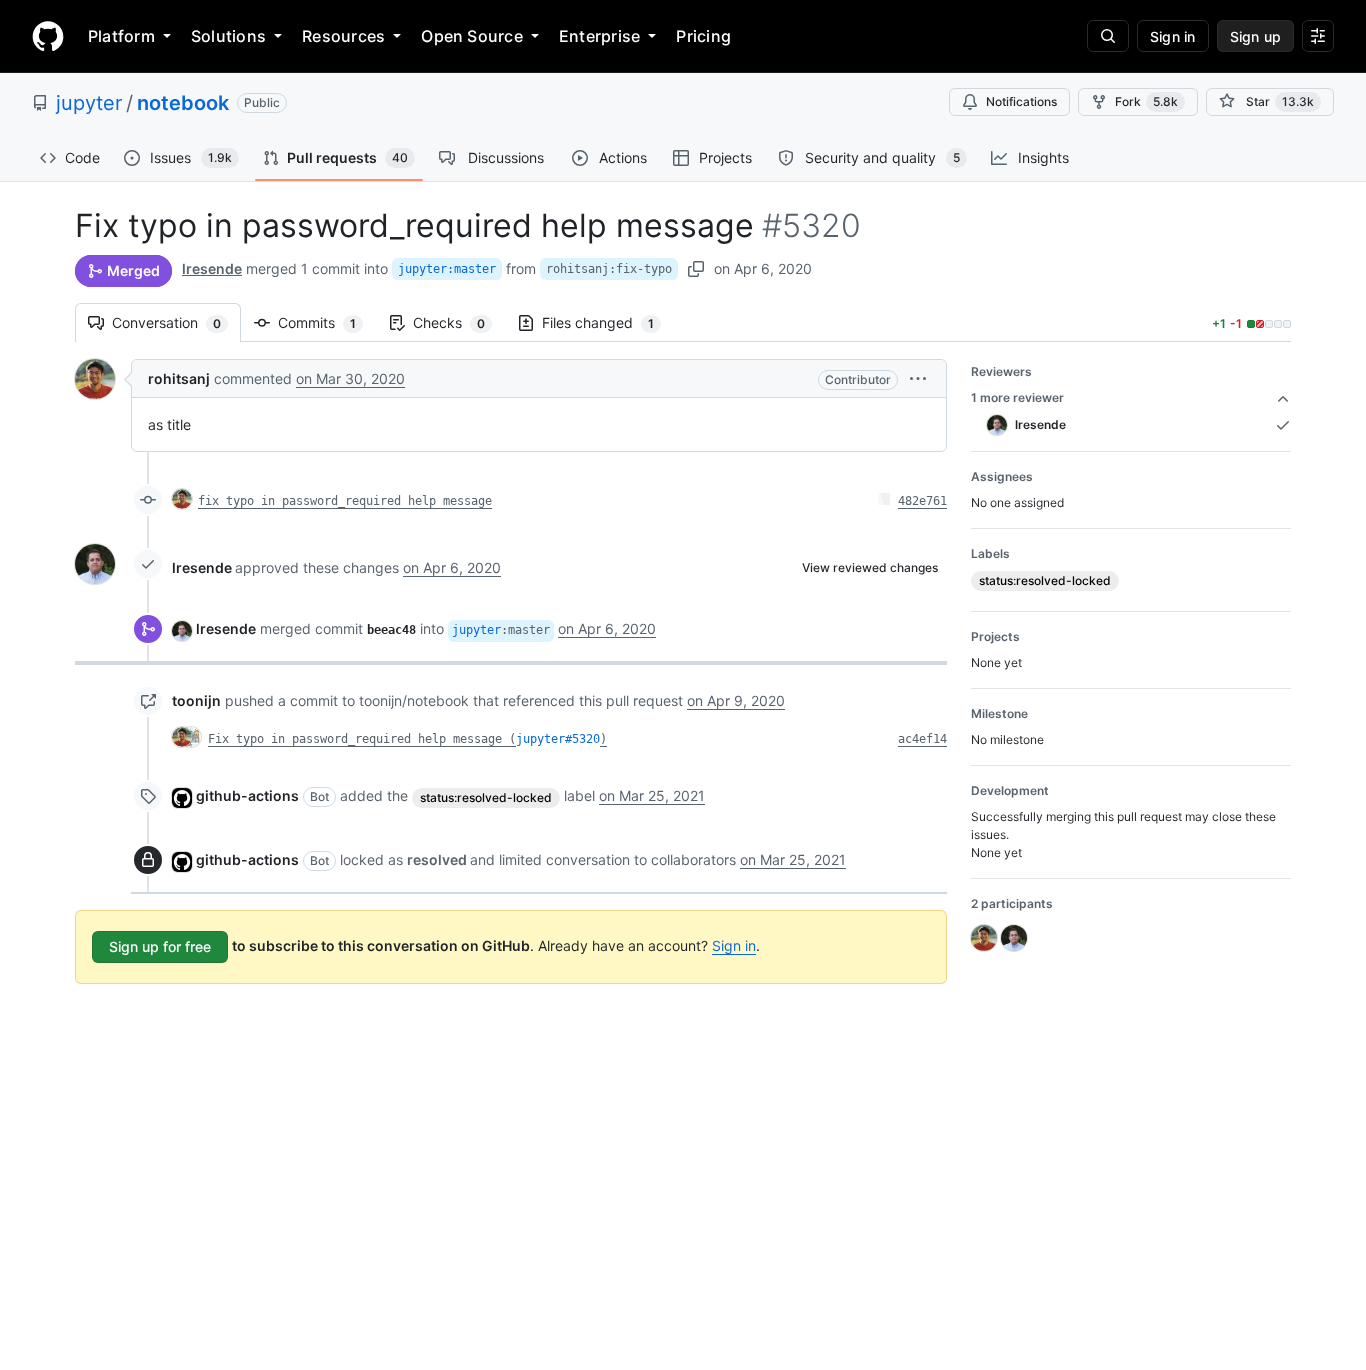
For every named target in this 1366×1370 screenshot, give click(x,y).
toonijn (196, 700)
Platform (121, 36)
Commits (327, 322)
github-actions (247, 795)
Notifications (1021, 101)
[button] (918, 378)
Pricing (703, 36)
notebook (183, 103)
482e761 (922, 501)
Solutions (228, 36)
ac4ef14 (922, 739)
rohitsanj (179, 378)
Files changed (608, 322)
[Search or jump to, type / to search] (1108, 36)
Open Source (472, 36)
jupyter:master (447, 269)
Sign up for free (160, 946)
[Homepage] (48, 36)
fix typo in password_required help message (345, 501)
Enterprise (599, 36)
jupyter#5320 (558, 739)
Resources (343, 36)
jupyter (89, 103)
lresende (212, 268)
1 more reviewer (1017, 397)
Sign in (734, 945)
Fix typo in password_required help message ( (362, 739)
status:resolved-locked (486, 797)
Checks (459, 322)
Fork (1146, 101)
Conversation (176, 322)
